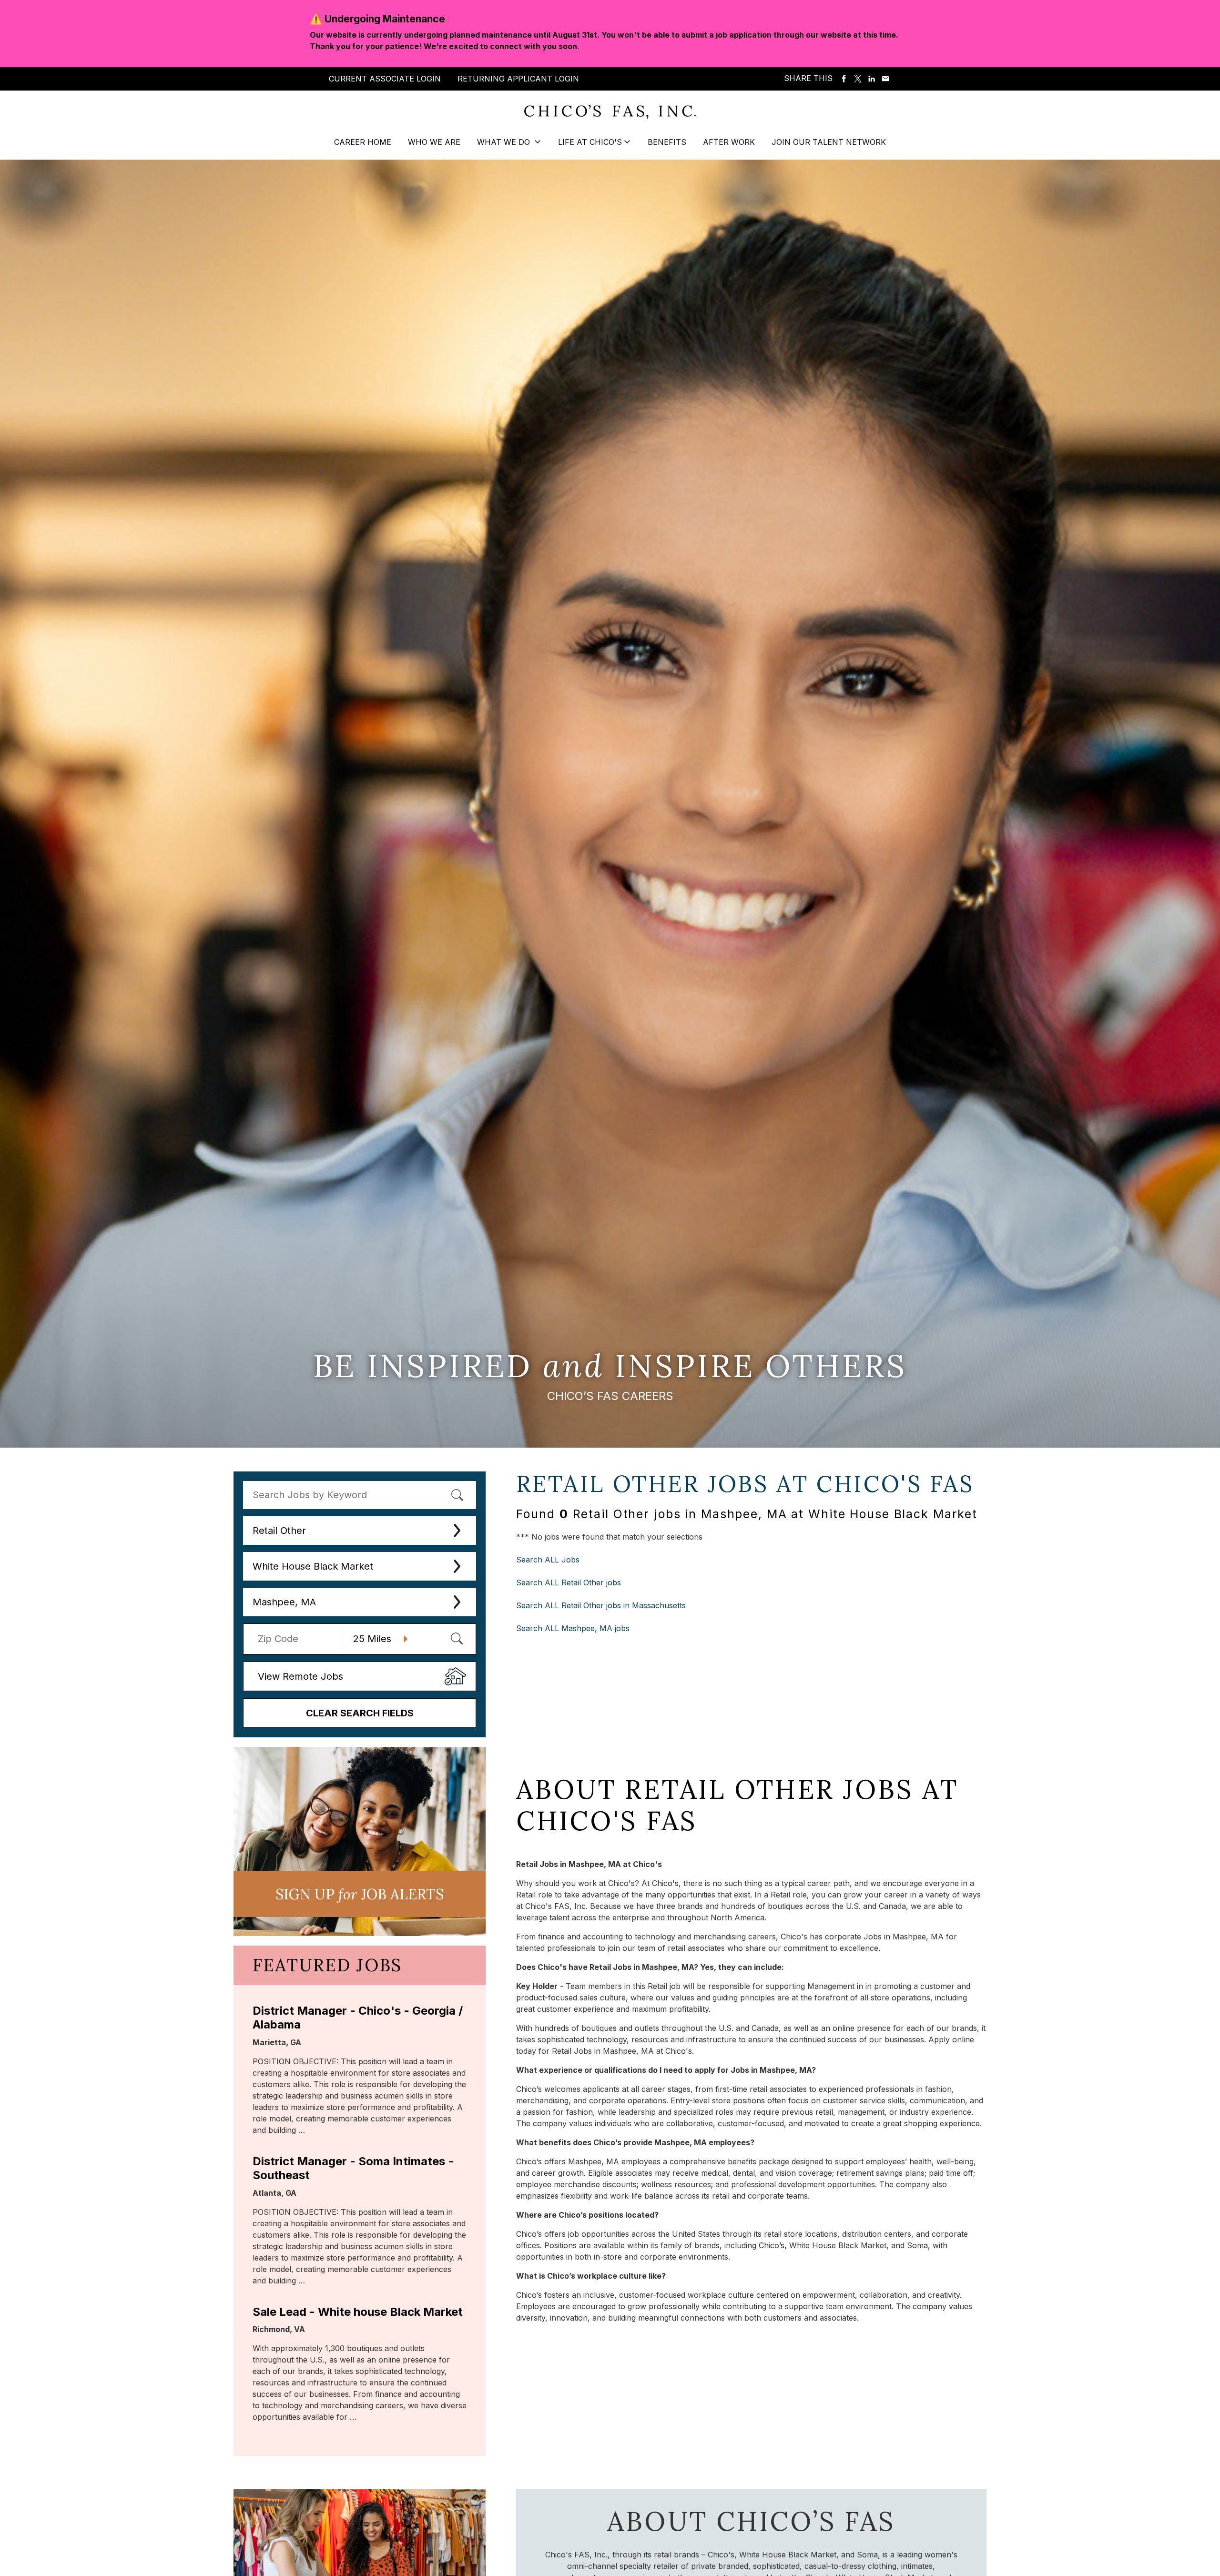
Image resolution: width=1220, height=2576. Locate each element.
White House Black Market (313, 1566)
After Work (729, 142)
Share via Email (885, 79)
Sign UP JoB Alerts (360, 1894)
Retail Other (279, 1531)
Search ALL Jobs (548, 1560)
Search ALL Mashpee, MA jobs (573, 1628)
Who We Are (434, 142)
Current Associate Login (385, 79)
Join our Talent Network (829, 142)
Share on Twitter (858, 79)
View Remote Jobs (300, 1676)
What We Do (505, 142)
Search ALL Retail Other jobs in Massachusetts (601, 1605)
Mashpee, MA (284, 1602)
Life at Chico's (590, 142)
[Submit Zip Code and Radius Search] (457, 1638)
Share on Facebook (844, 79)
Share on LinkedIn (872, 79)
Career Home (363, 142)
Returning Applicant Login (518, 79)
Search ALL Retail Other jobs (569, 1582)
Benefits (667, 142)
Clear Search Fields (360, 1713)
